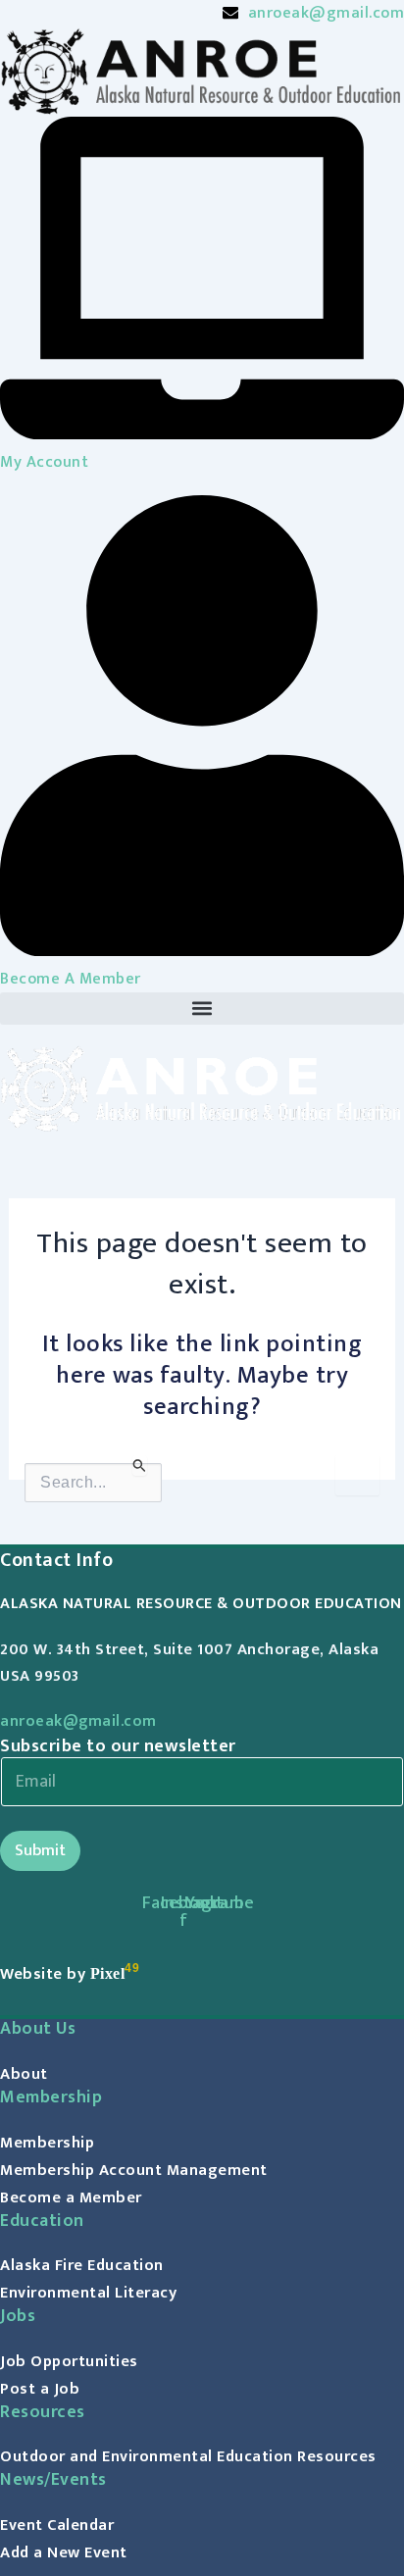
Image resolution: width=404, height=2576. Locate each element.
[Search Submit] (140, 1465)
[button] (202, 1009)
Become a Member (71, 2197)
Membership (47, 2143)
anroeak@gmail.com (78, 1721)
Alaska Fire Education (82, 2265)
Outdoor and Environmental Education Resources (188, 2456)
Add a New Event (64, 2552)
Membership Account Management (134, 2170)
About (24, 2074)
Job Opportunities (69, 2361)
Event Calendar (57, 2525)
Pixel (108, 1973)
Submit (40, 1850)
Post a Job (40, 2389)
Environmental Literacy (88, 2293)
